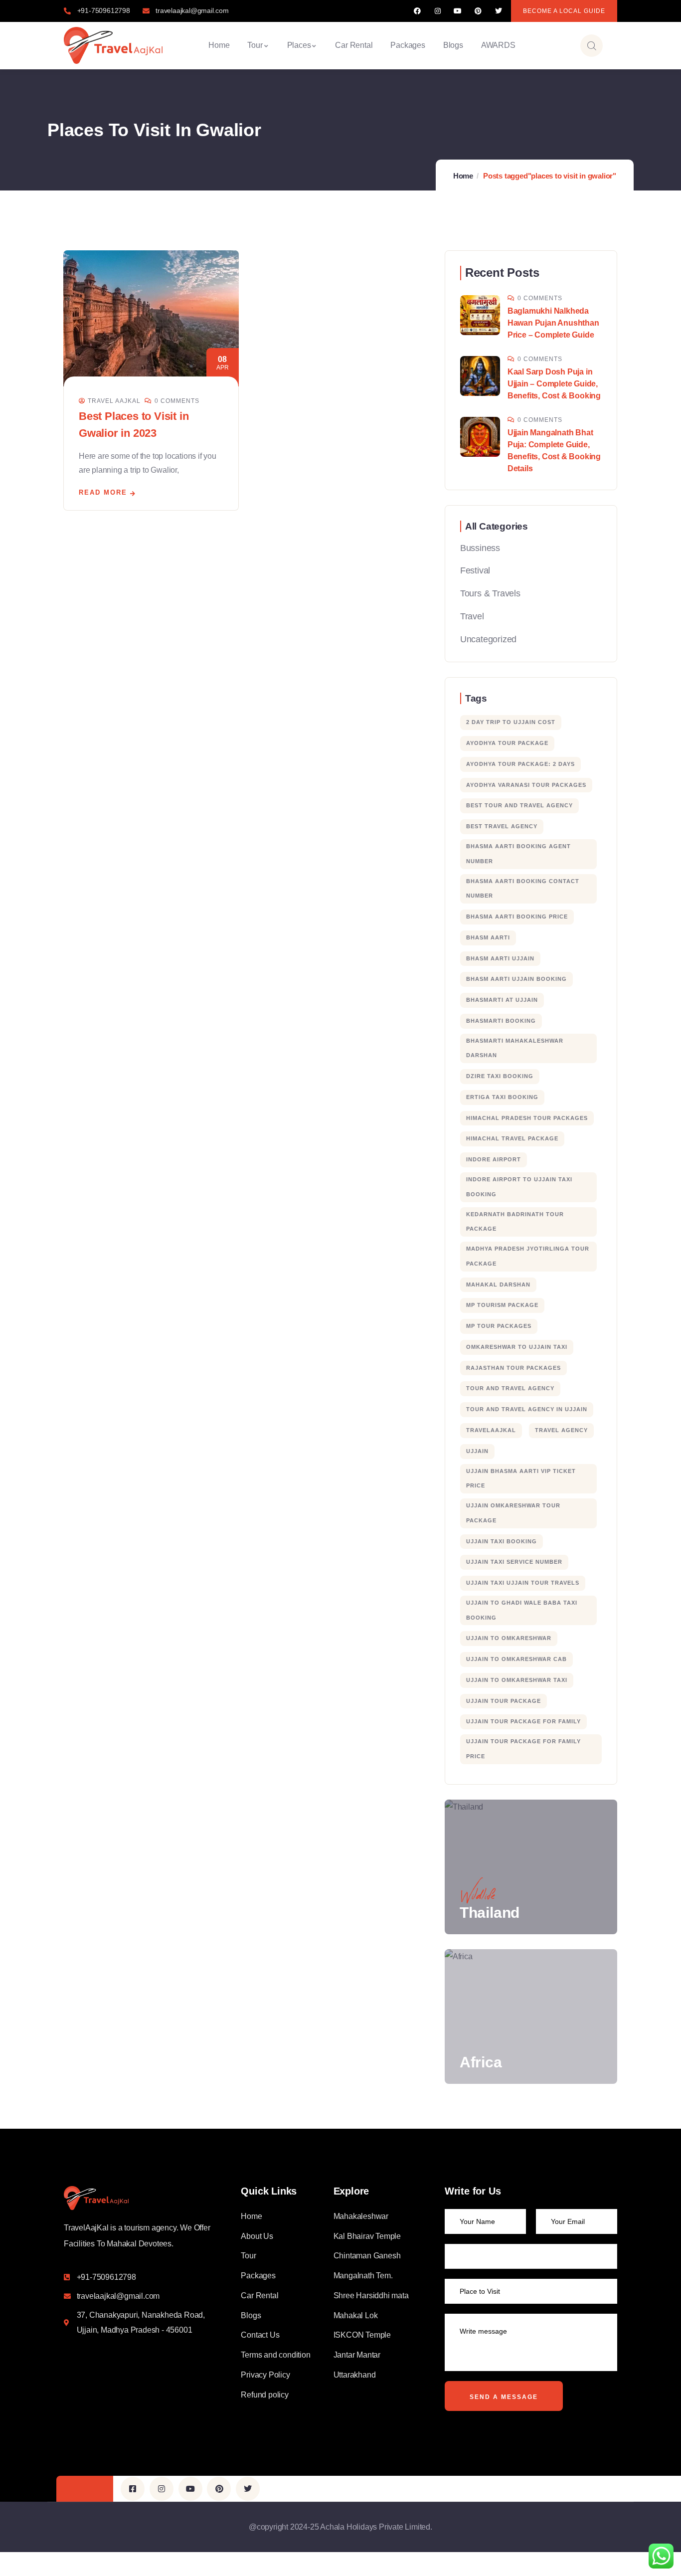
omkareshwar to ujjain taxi (517, 1347)
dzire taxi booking (500, 1076)
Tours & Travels (490, 593)
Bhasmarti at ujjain (502, 1000)
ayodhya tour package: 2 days (520, 764)
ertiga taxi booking (502, 1097)
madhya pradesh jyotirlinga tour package (528, 1256)
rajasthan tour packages (513, 1368)
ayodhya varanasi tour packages (526, 785)
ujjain (477, 1451)
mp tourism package (502, 1305)
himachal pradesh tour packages (527, 1118)
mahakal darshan (498, 1285)
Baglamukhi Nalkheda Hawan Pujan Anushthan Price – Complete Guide (553, 323)
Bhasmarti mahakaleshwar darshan (515, 1048)
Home (463, 176)
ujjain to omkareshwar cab (516, 1659)
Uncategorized (488, 639)
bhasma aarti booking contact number (523, 889)
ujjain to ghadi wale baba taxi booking (522, 1610)
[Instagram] (437, 11)
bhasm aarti (488, 937)
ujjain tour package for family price (523, 1749)
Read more (103, 492)
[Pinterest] (478, 11)
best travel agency (502, 826)
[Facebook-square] (133, 2489)
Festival (475, 570)
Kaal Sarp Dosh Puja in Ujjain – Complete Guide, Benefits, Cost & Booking (554, 384)
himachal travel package (512, 1138)
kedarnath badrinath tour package (515, 1222)
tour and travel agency (510, 1388)
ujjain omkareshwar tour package (513, 1513)
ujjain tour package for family (523, 1721)
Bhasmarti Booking (501, 1021)
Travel (472, 616)
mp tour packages (499, 1326)
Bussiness (480, 548)
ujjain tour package (504, 1701)
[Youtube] (458, 11)
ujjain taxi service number (514, 1562)
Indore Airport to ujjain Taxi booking (519, 1187)
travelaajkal (491, 1430)
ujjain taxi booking (502, 1541)
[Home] (113, 45)
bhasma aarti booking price (517, 917)
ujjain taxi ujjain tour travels (523, 1583)
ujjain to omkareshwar (509, 1638)
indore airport (494, 1159)
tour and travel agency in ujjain (527, 1409)
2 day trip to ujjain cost (511, 722)
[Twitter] (498, 11)
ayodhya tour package (507, 743)
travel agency (561, 1430)
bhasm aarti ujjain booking (516, 979)
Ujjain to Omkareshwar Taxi (517, 1680)
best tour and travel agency (519, 805)
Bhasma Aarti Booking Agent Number (518, 854)
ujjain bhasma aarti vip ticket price (521, 1478)
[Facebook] (418, 11)
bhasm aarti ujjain (500, 958)
